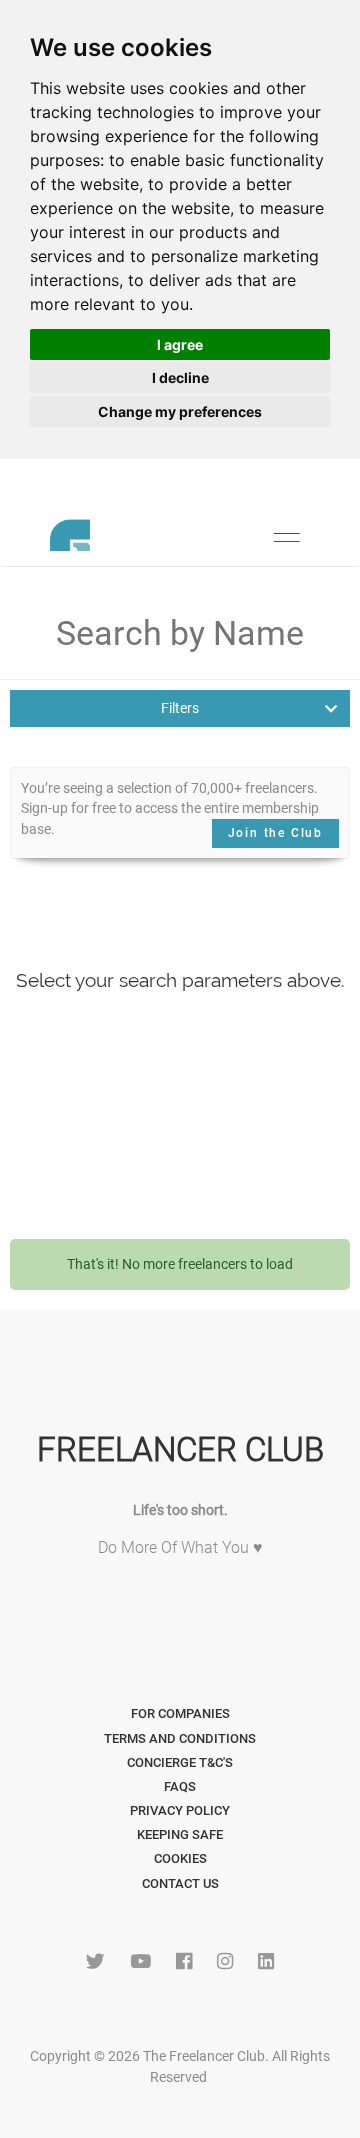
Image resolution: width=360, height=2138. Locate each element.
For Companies (180, 1713)
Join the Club (275, 833)
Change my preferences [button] (180, 411)
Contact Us (180, 1883)
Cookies (180, 1858)
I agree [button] (180, 344)
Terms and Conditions (180, 1738)
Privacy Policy (180, 1810)
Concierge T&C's (180, 1762)
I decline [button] (180, 377)
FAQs (180, 1786)
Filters (180, 708)
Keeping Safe (180, 1834)
